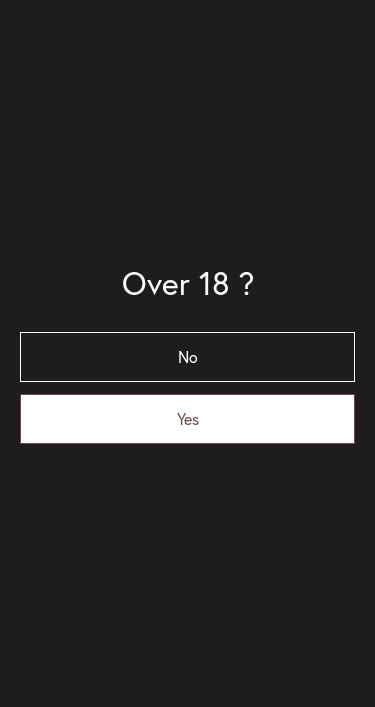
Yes (188, 419)
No (188, 357)
